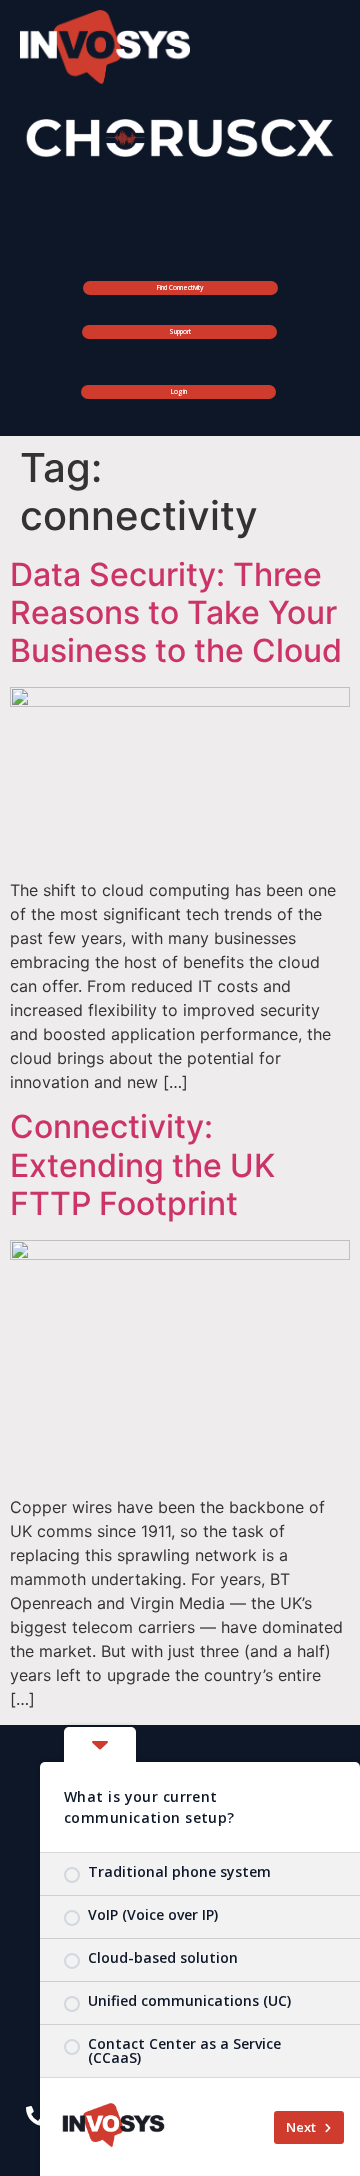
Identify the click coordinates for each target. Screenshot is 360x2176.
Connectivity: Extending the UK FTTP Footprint (142, 1165)
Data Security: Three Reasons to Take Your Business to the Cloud (176, 613)
